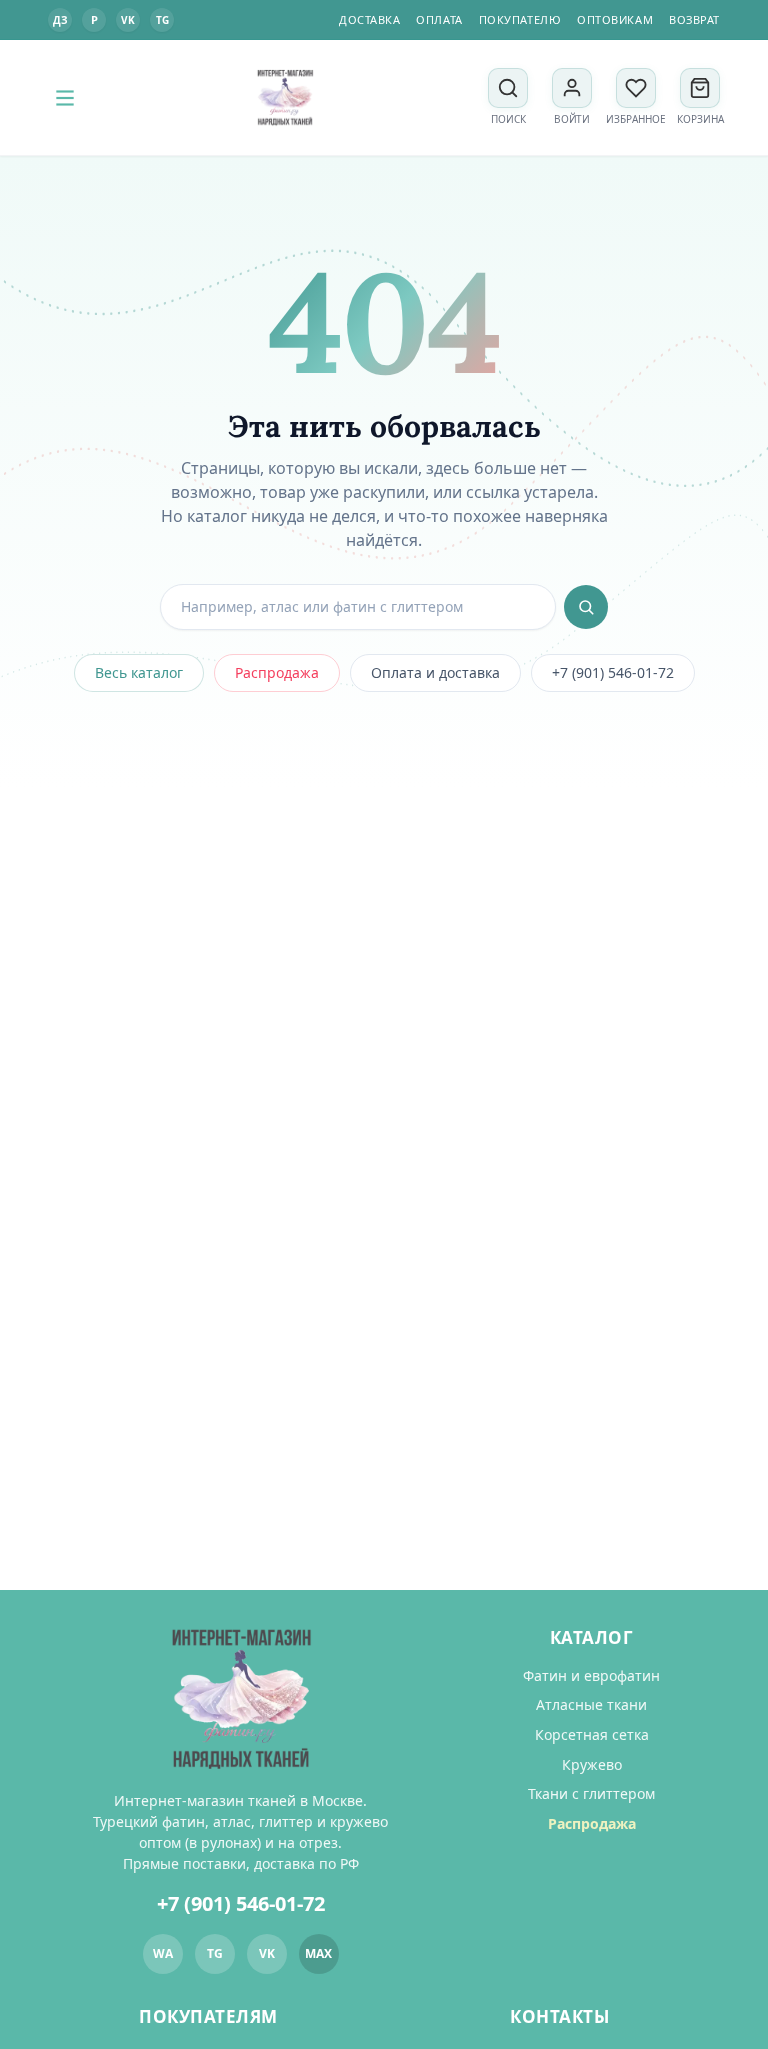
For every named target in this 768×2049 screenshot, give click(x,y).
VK (128, 20)
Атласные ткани (591, 1704)
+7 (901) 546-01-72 (613, 672)
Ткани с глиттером (591, 1793)
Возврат (694, 19)
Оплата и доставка (435, 672)
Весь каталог (139, 672)
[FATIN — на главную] (285, 98)
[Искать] (586, 607)
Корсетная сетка (592, 1734)
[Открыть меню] (65, 98)
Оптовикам (615, 19)
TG (162, 20)
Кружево (592, 1764)
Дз (60, 20)
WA (163, 1953)
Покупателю (520, 19)
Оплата (439, 19)
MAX (318, 1953)
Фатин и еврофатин (591, 1675)
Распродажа (277, 672)
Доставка (369, 19)
